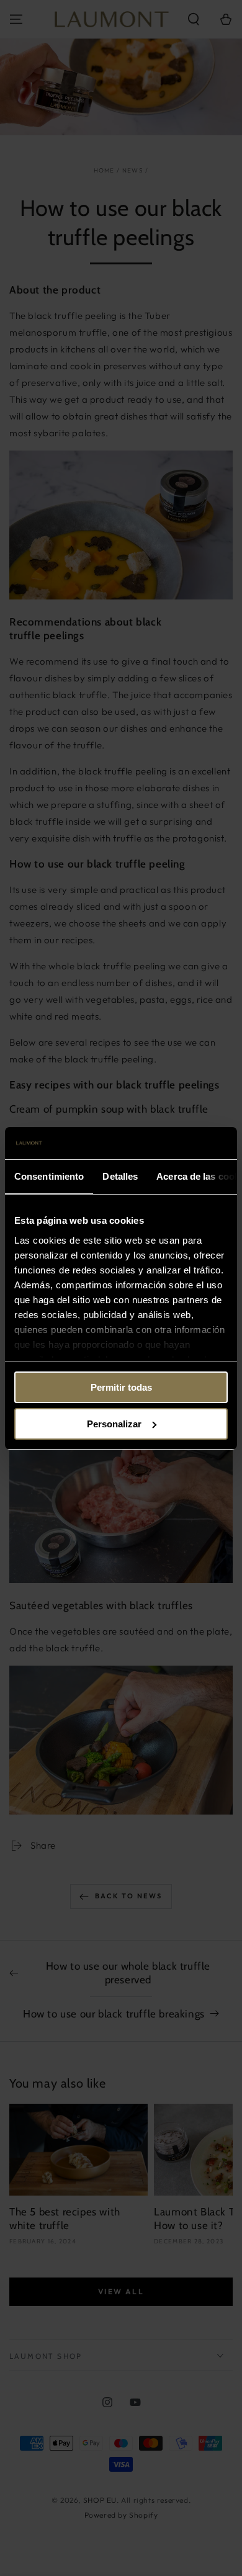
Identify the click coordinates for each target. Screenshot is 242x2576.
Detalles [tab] (120, 1176)
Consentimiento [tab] (49, 1176)
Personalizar (114, 1424)
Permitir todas (121, 1387)
